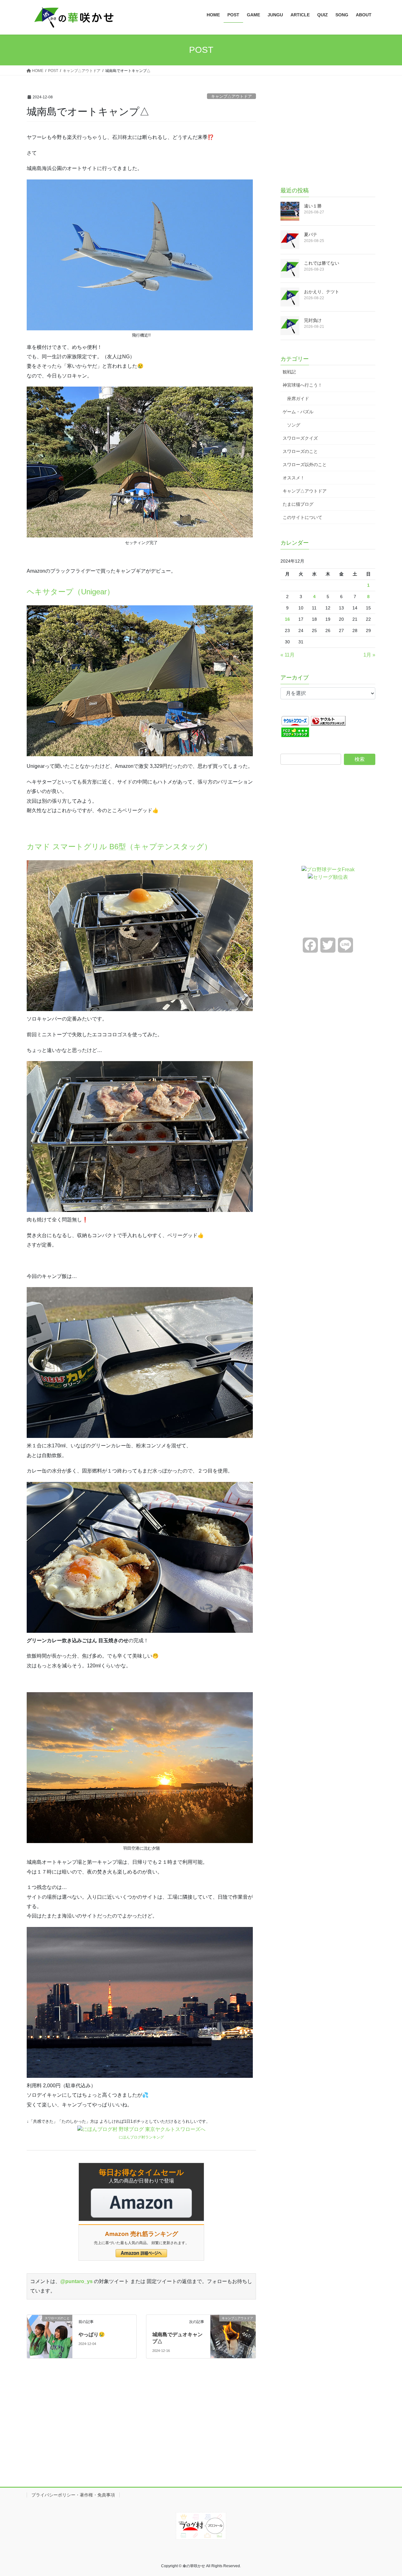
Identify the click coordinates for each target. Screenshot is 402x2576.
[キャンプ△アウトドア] (233, 2329)
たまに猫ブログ (298, 504)
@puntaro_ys (76, 2281)
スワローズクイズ (300, 438)
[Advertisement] (328, 132)
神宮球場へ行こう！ (302, 385)
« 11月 (288, 655)
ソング (294, 425)
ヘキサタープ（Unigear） (71, 592)
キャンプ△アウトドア (231, 96)
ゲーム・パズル (298, 412)
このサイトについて (302, 517)
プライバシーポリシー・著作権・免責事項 (73, 2495)
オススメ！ (294, 478)
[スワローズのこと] (50, 2329)
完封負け (313, 320)
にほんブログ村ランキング (141, 2137)
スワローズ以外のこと (305, 465)
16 (287, 619)
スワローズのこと (300, 451)
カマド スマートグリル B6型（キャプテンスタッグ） (119, 847)
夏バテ (311, 234)
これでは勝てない (322, 263)
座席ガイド (298, 399)
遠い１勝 (313, 206)
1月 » (369, 655)
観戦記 (289, 372)
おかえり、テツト (322, 292)
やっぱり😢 (92, 2334)
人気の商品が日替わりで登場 (141, 2176)
